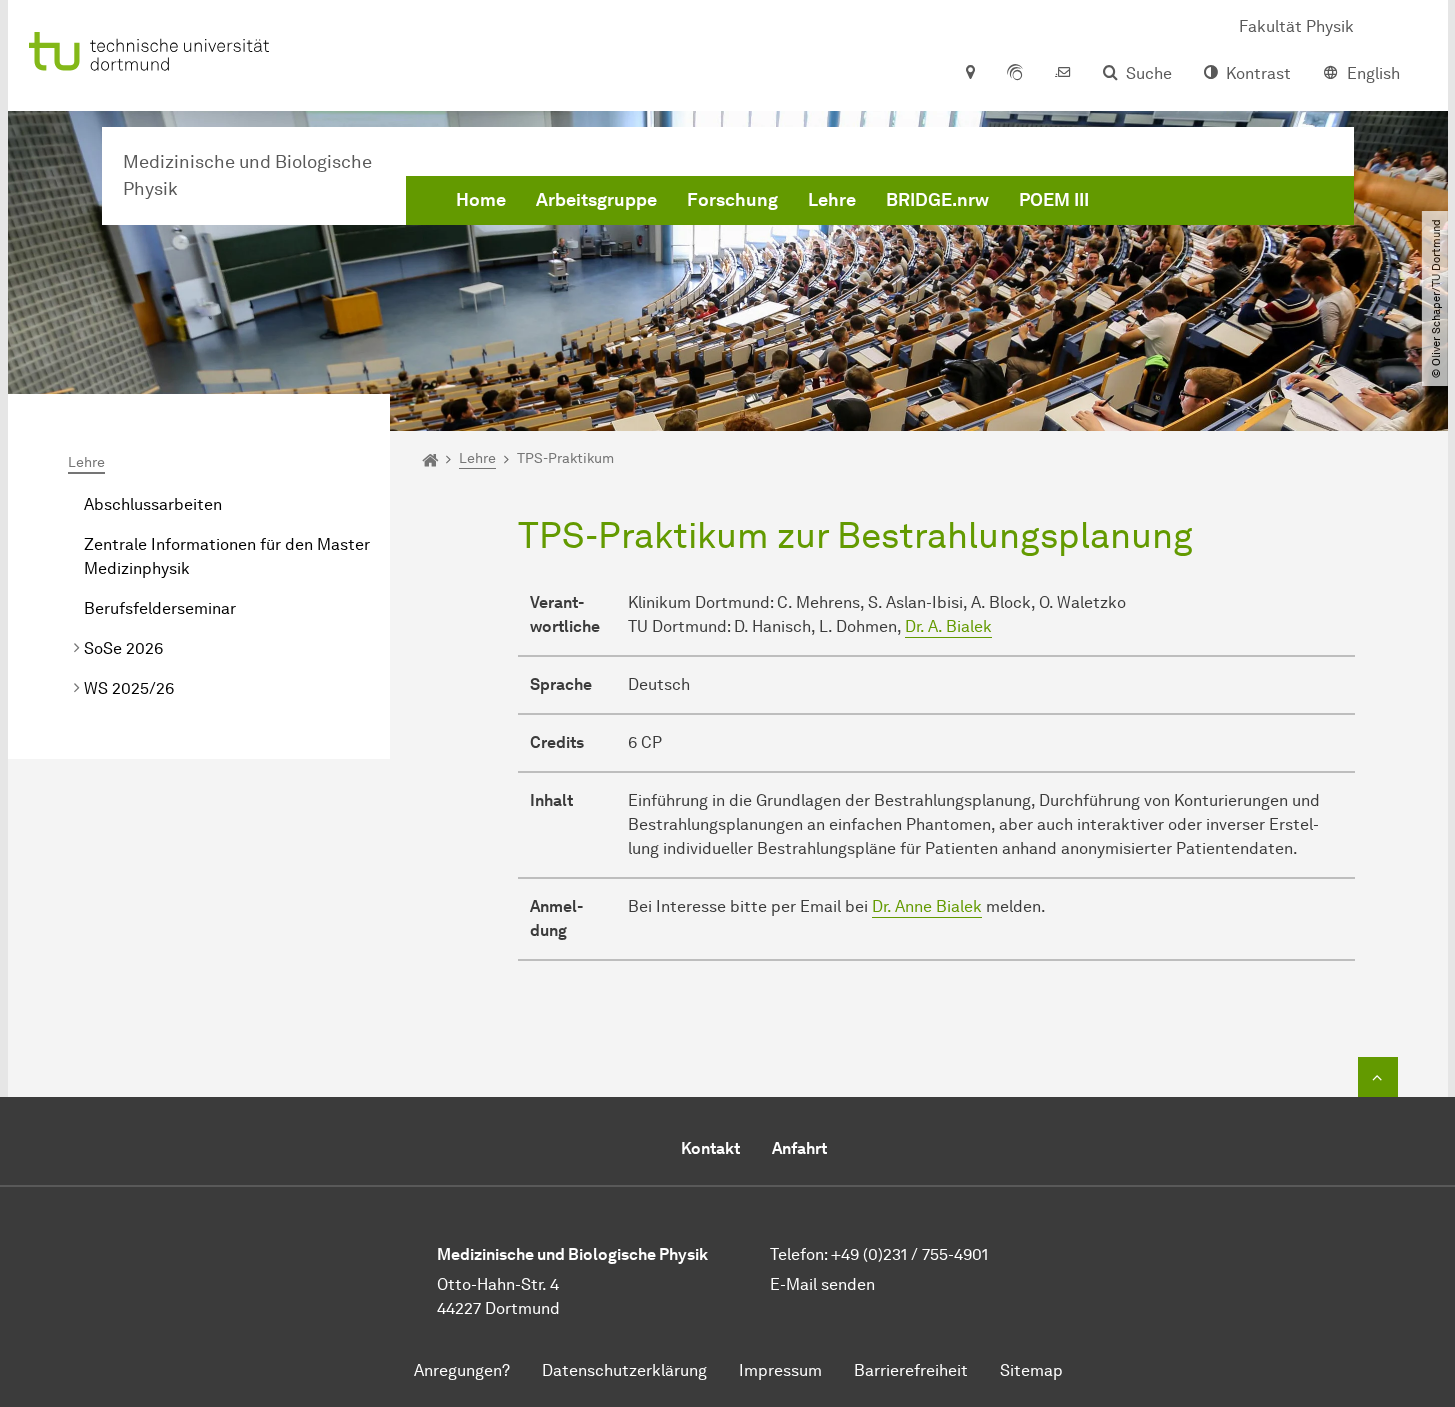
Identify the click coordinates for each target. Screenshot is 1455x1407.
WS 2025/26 (129, 688)
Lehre (832, 200)
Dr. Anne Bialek (927, 906)
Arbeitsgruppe (596, 200)
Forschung (732, 200)
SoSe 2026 (123, 648)
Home (481, 200)
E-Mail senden (822, 1284)
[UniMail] (1063, 74)
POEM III (1054, 200)
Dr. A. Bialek (948, 626)
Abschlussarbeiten (153, 504)
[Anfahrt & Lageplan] (969, 74)
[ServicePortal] (1015, 74)
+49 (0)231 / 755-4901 (909, 1254)
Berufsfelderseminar (160, 608)
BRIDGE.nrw (937, 200)
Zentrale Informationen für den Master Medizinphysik (227, 556)
